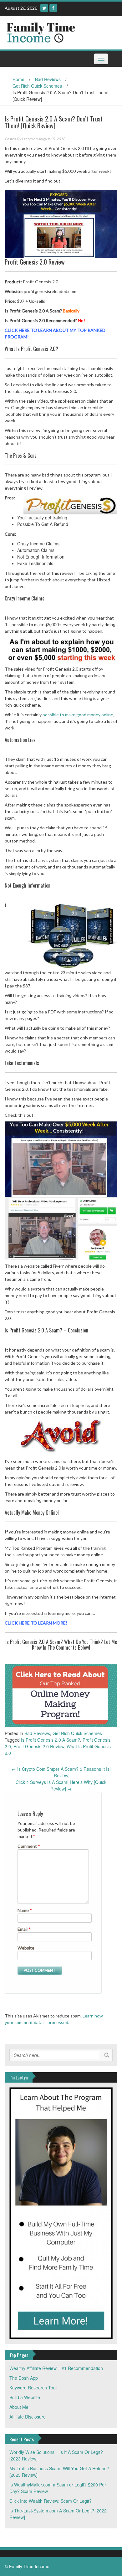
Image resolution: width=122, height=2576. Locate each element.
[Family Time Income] (59, 32)
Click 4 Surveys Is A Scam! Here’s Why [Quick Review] (61, 1785)
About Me (19, 2407)
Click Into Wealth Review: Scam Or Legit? (51, 2501)
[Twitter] (44, 8)
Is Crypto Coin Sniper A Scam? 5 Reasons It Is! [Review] (61, 1772)
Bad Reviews (48, 79)
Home (18, 79)
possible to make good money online (78, 715)
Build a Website (25, 2397)
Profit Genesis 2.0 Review (39, 1746)
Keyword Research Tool (33, 2388)
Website (26, 1948)
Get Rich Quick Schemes (37, 86)
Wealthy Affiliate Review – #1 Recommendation (56, 2368)
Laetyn (27, 139)
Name (25, 1910)
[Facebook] (53, 8)
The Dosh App (24, 2378)
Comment (29, 1846)
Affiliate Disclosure (28, 2417)
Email (24, 1929)
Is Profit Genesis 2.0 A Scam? (51, 1740)
